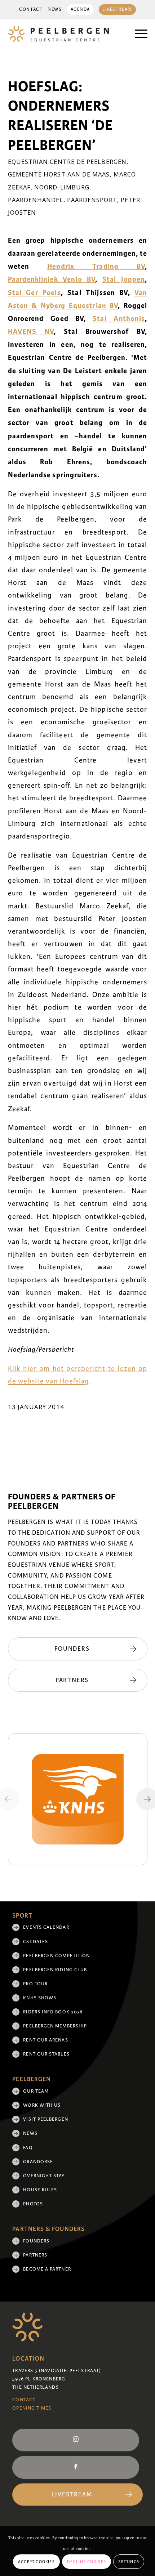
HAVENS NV (31, 332)
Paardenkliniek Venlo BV (52, 279)
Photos (33, 2204)
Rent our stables (46, 2054)
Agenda (80, 10)
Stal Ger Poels (34, 293)
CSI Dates (36, 1942)
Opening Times (32, 2408)
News (55, 10)
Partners (35, 2255)
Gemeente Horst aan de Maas (59, 174)
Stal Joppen (124, 279)
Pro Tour (35, 1984)
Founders (36, 2241)
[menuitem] (31, 10)
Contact (31, 10)
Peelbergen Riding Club (55, 1970)
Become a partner (47, 2269)
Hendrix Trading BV (96, 266)
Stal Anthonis (119, 319)
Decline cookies (87, 2562)
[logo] (64, 34)
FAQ (28, 2148)
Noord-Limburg (62, 187)
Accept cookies (36, 2562)
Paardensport (92, 200)
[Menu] (138, 34)
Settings (129, 2562)
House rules (40, 2190)
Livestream (117, 10)
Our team (36, 2091)
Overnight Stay (44, 2176)
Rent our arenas (45, 2040)
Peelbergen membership (55, 2026)
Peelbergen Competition (56, 1956)
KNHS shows (40, 1998)
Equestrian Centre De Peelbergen (67, 162)
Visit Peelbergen (45, 2119)
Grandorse (38, 2162)
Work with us (42, 2105)
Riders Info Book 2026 (53, 2012)
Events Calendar (46, 1927)
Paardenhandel (36, 200)
